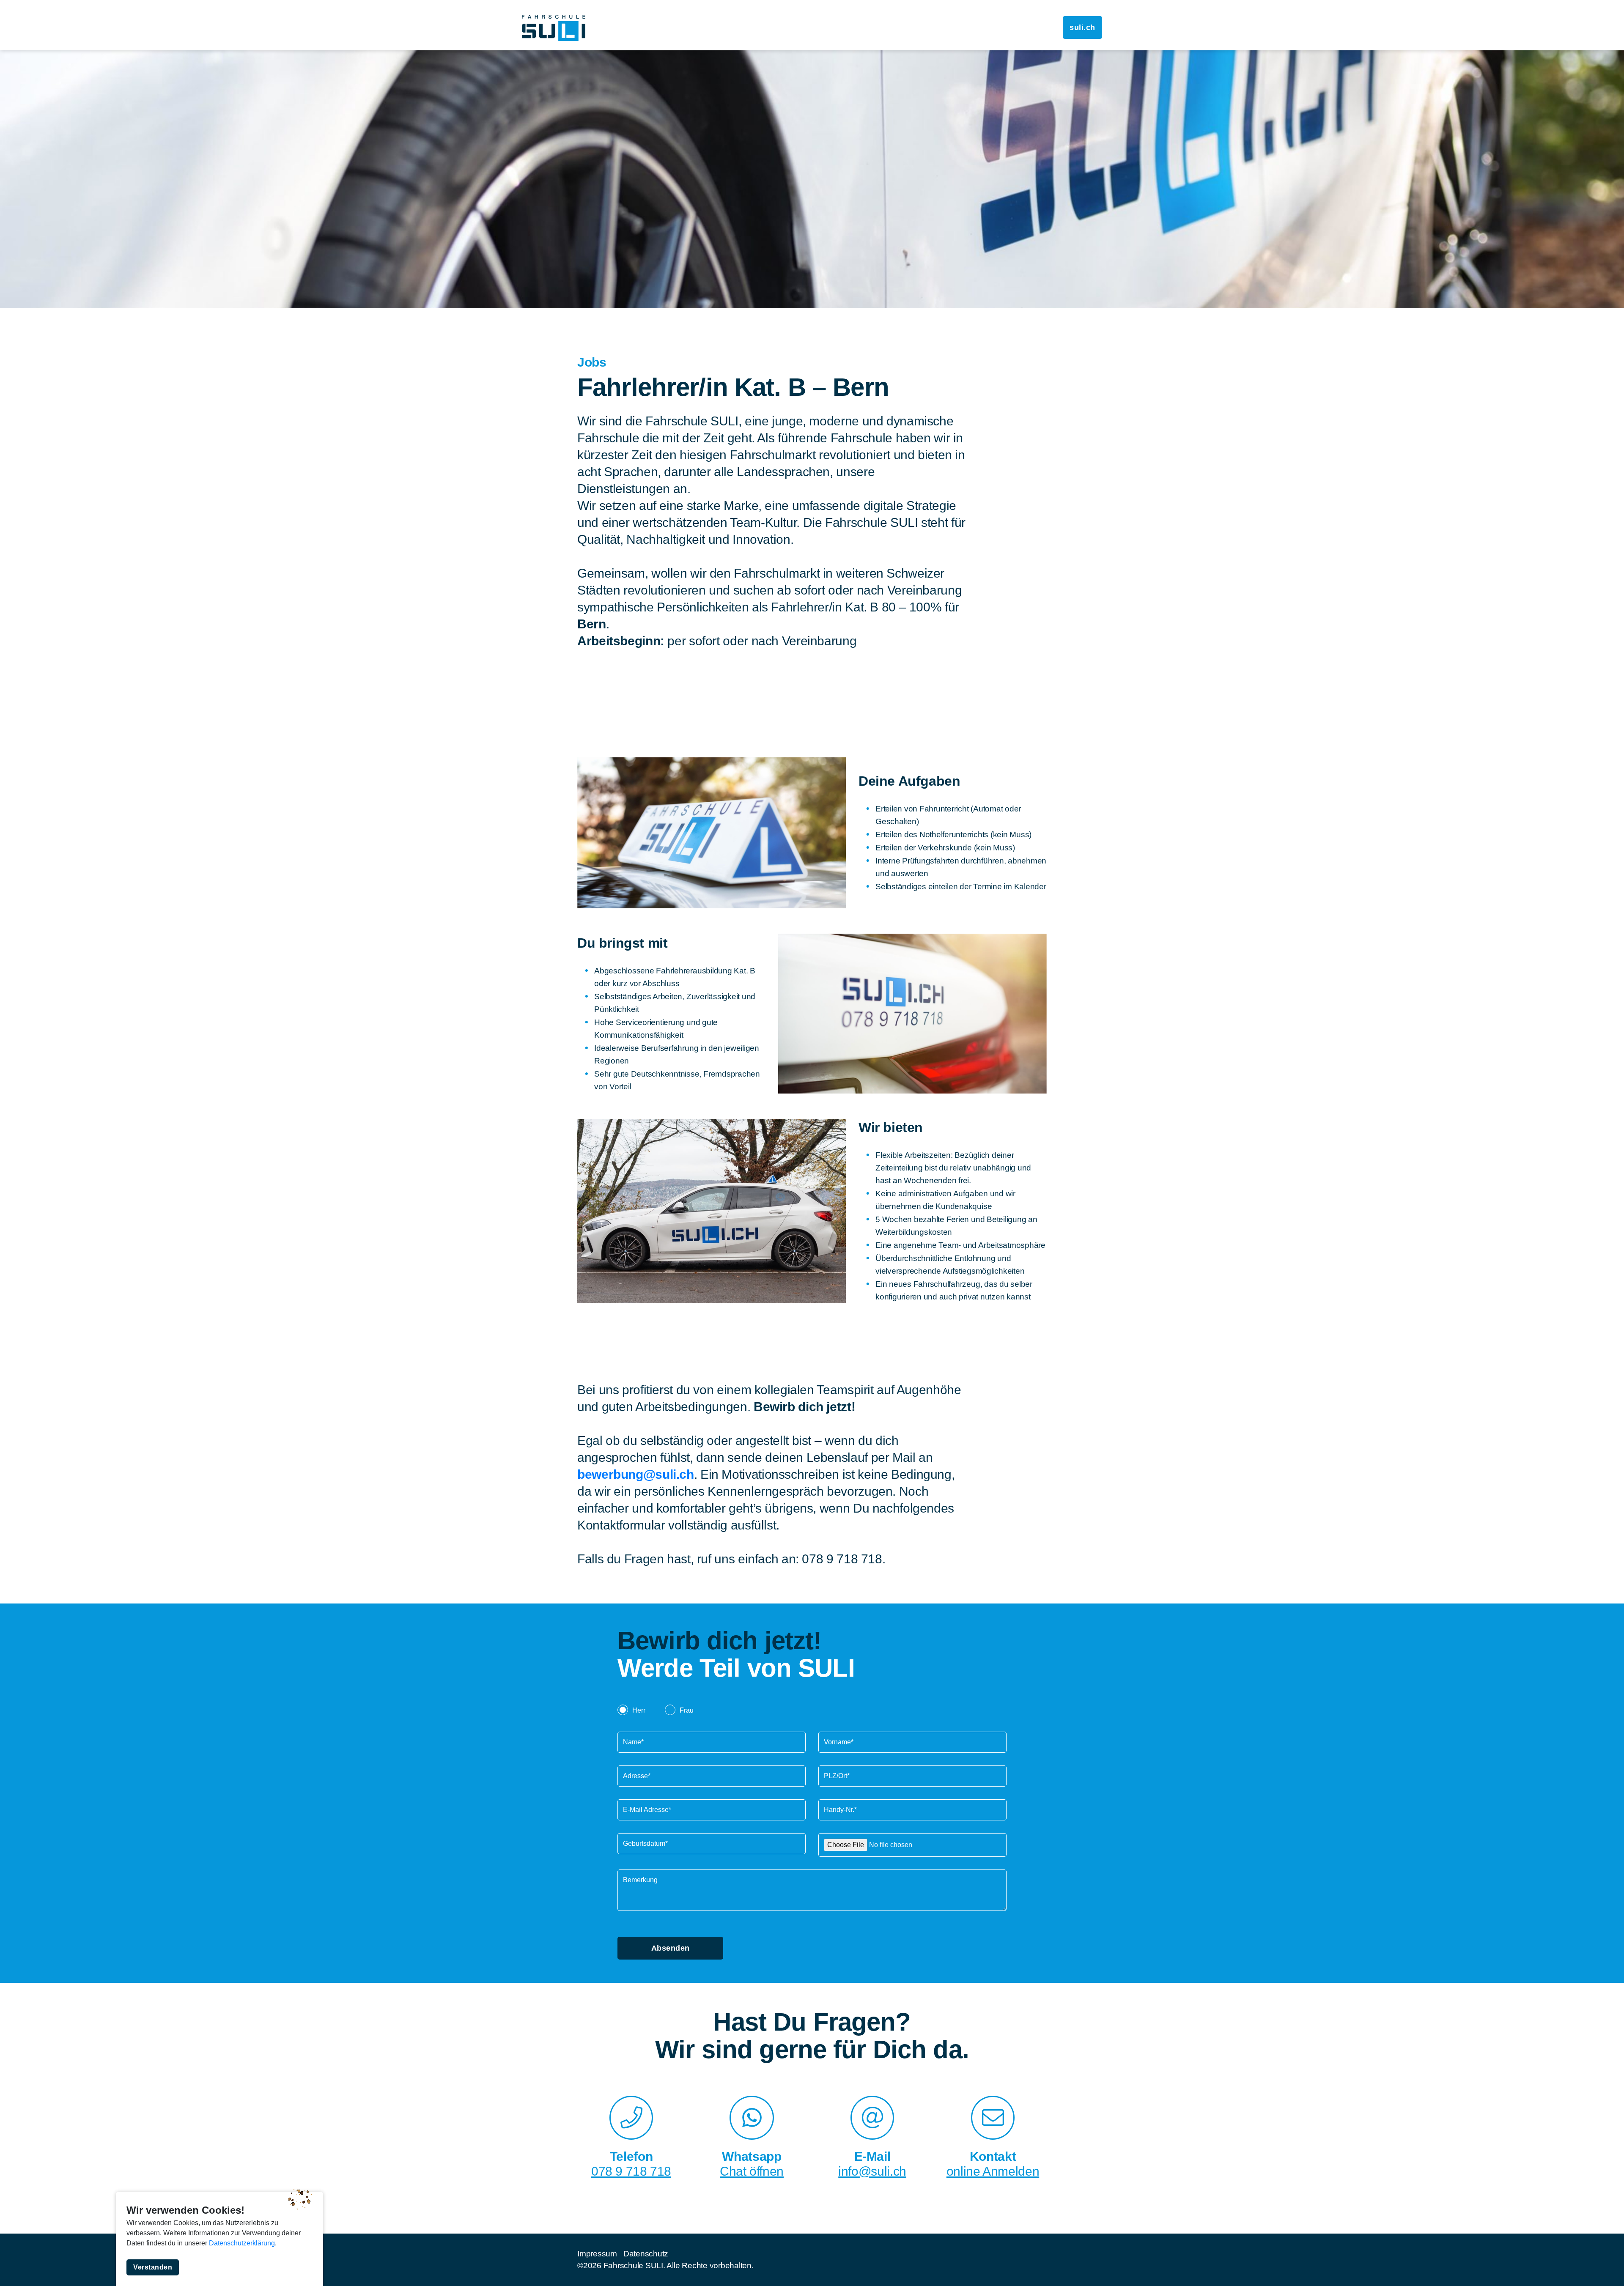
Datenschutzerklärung (242, 2243)
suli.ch (1082, 27)
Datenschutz (646, 2254)
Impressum (597, 2254)
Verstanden (153, 2267)
